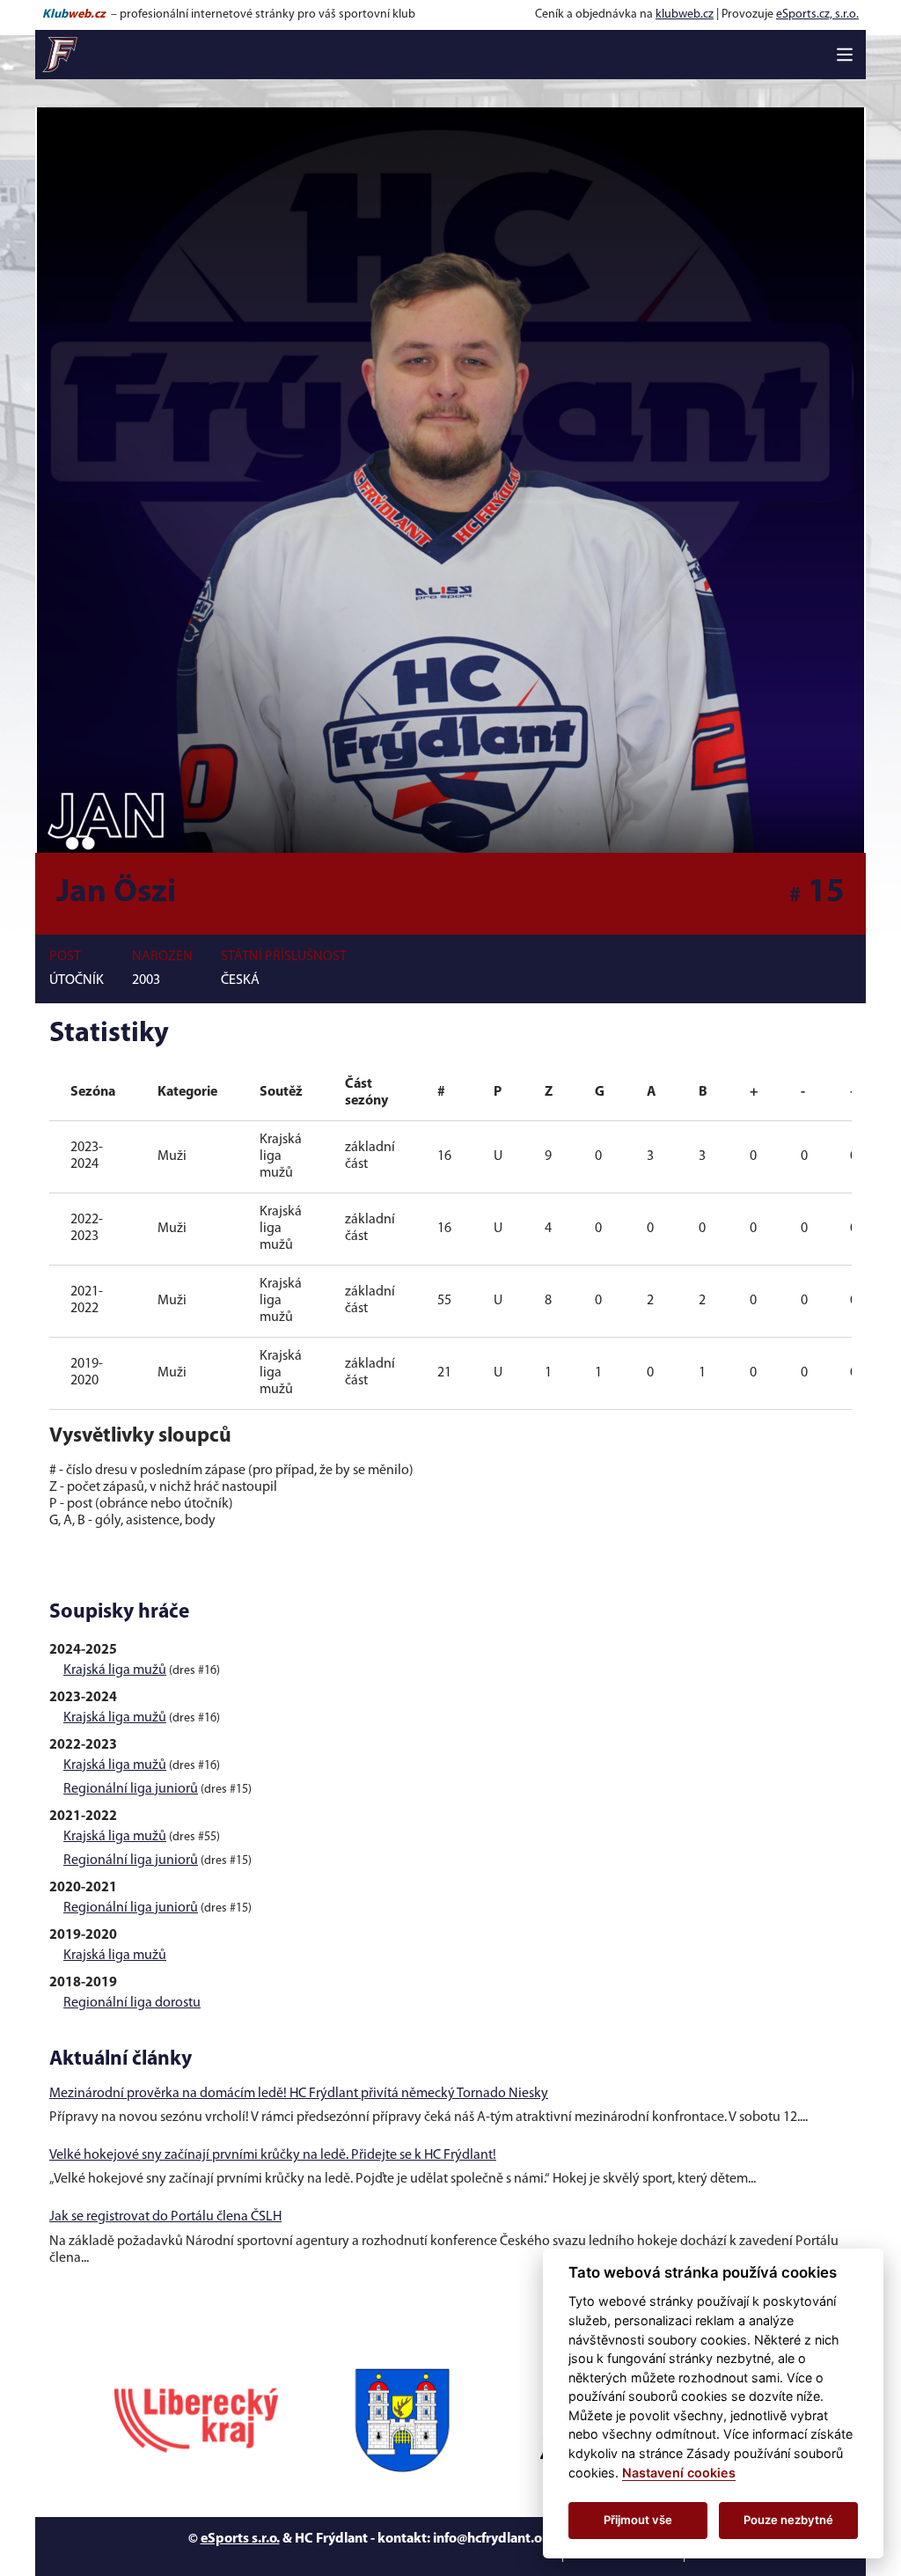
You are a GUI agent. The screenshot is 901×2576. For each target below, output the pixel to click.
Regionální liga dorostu (132, 2003)
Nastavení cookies (679, 2473)
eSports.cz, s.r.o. (817, 15)
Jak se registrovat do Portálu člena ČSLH (165, 2217)
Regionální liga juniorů (131, 1789)
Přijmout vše (638, 2520)
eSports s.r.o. (240, 2539)
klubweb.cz (685, 15)
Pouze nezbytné (788, 2520)
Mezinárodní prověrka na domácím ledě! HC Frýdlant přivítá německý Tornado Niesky (299, 2094)
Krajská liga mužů (115, 1670)
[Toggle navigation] (845, 55)
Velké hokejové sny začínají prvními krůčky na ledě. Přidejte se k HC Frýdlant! (273, 2155)
